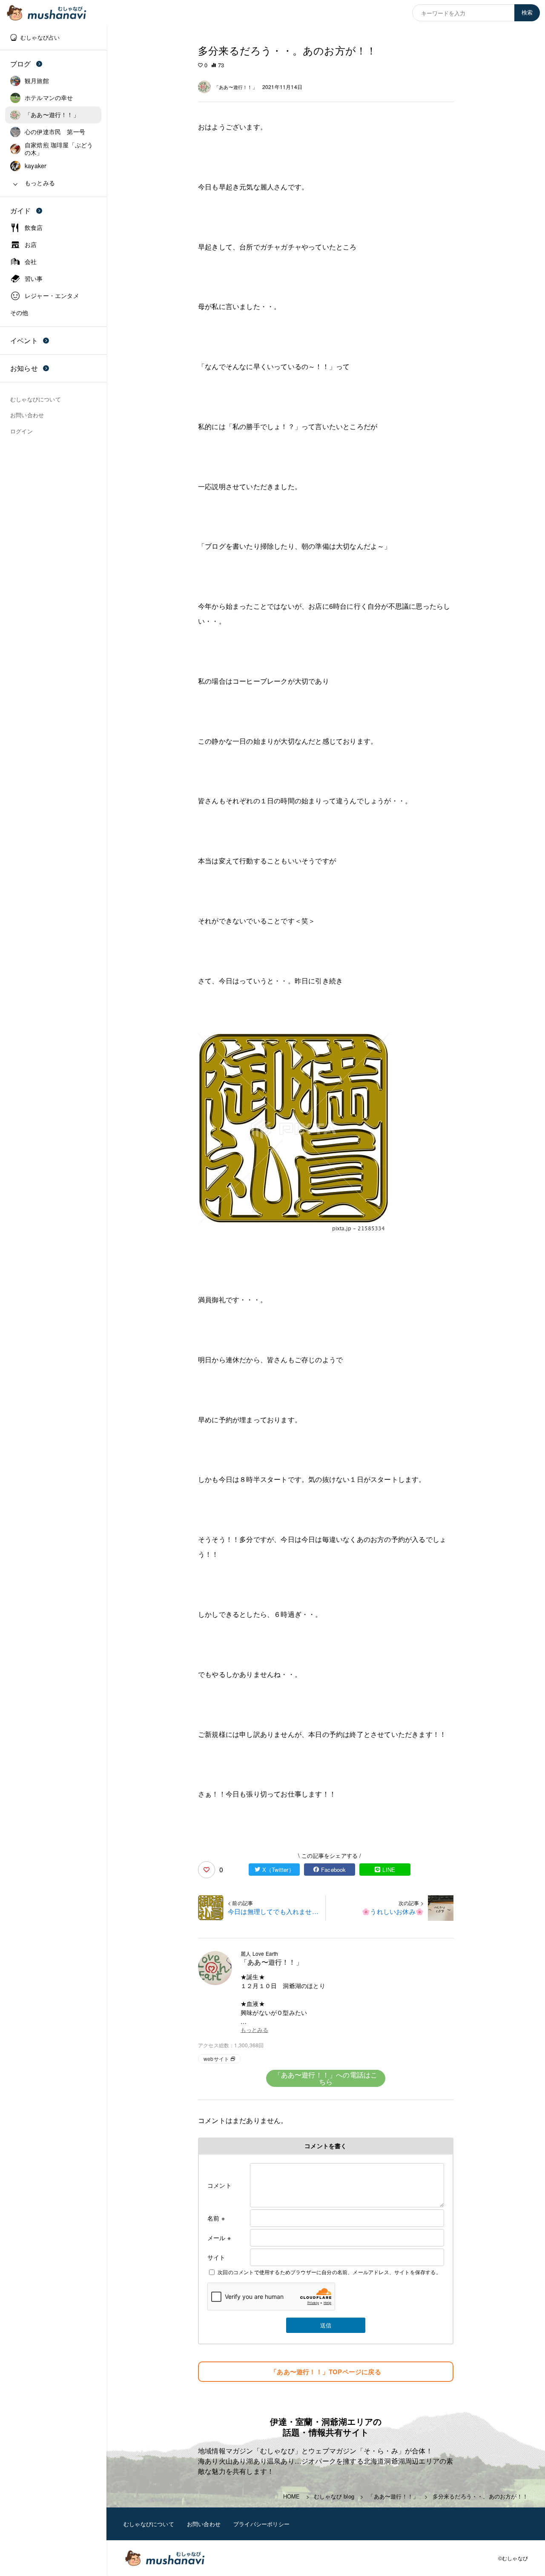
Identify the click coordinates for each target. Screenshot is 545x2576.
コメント (219, 2185)
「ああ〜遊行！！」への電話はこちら (326, 2078)
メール (219, 2238)
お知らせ (24, 368)
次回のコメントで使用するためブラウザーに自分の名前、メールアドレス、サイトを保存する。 (329, 2272)
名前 (216, 2218)
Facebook (334, 1870)
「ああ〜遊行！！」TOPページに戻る (326, 2372)
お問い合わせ (204, 2524)
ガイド (21, 211)
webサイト (216, 2059)
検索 (527, 13)
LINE (389, 1870)
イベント (24, 340)
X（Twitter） (278, 1870)
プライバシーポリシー (261, 2524)
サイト (217, 2257)
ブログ (21, 64)
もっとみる (254, 2030)
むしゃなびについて (149, 2524)
